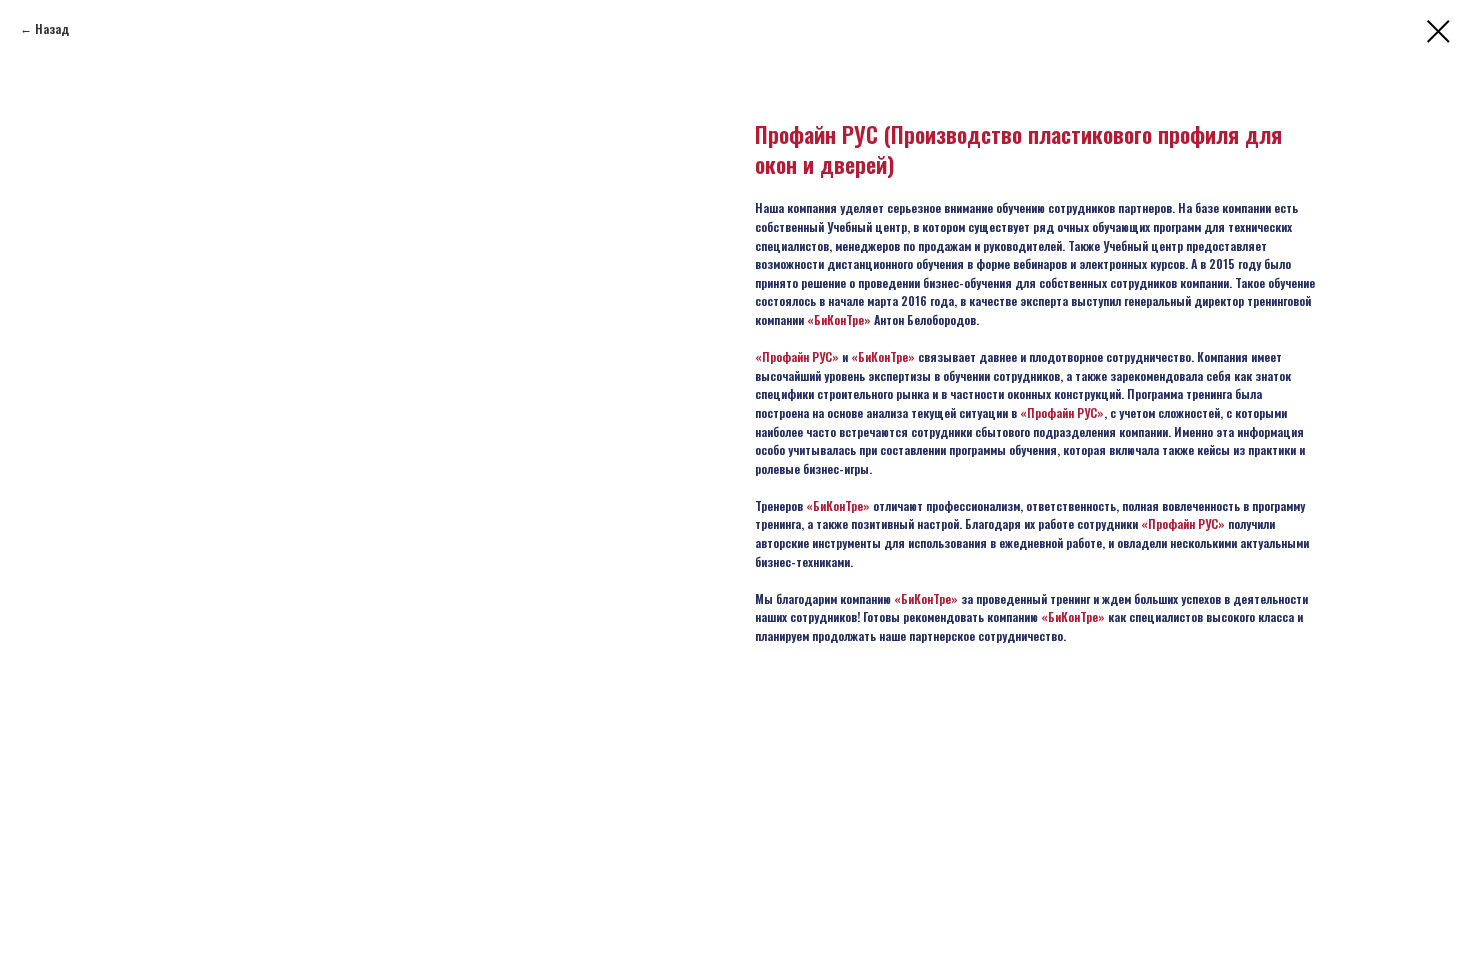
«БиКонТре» (839, 319)
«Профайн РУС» (797, 356)
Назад (52, 28)
